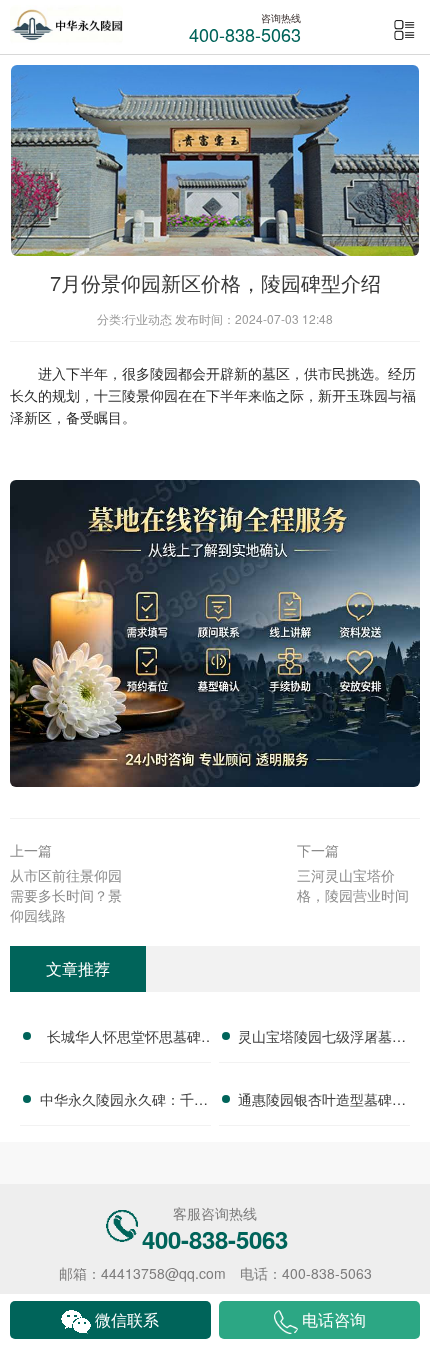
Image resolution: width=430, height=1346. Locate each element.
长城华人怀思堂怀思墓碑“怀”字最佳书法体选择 (124, 1039)
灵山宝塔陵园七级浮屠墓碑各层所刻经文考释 (322, 1039)
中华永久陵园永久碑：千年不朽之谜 (124, 1102)
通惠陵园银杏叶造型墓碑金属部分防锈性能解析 (322, 1102)
